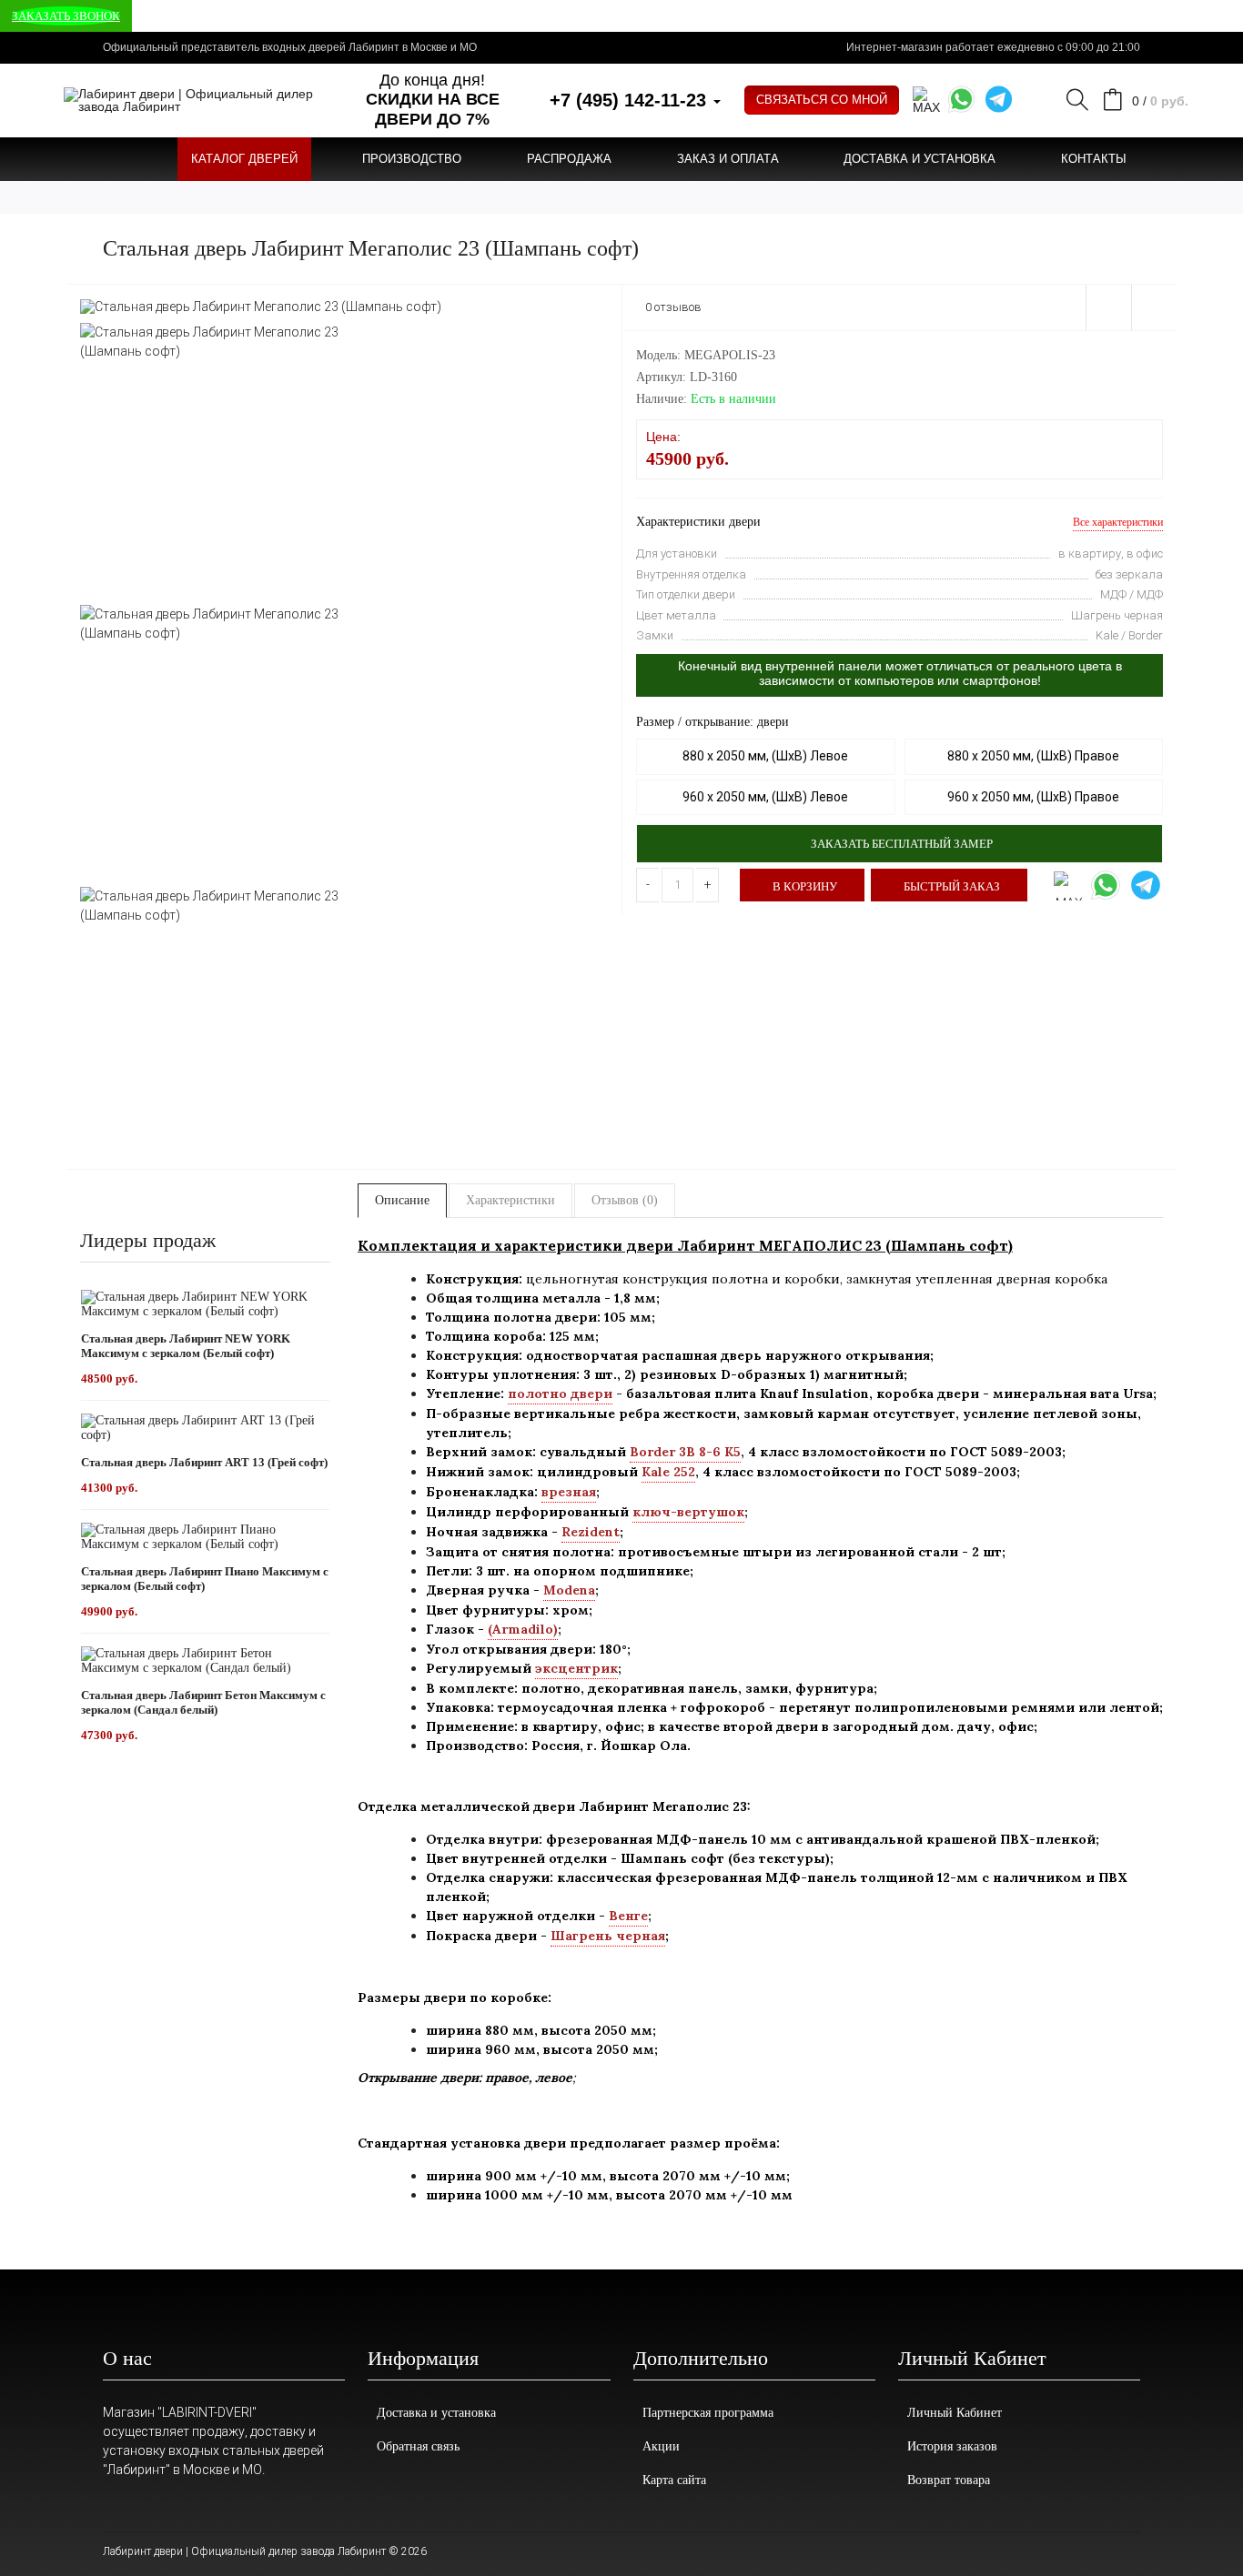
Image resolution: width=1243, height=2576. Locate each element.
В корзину (805, 886)
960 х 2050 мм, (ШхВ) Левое (765, 797)
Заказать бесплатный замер (902, 844)
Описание (402, 1200)
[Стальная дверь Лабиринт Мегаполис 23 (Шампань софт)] (261, 306)
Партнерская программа (708, 2413)
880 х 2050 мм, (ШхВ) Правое (1033, 756)
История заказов (952, 2446)
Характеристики (510, 1200)
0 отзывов (673, 307)
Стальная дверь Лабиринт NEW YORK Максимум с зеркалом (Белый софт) (186, 1346)
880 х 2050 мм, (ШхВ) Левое (765, 756)
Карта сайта (674, 2480)
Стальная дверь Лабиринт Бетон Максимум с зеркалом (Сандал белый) (203, 1702)
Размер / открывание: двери (712, 722)
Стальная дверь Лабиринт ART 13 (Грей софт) (204, 1462)
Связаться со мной (822, 100)
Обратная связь (418, 2446)
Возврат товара (949, 2480)
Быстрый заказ (952, 886)
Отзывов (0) (625, 1200)
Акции (661, 2446)
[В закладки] (1108, 307)
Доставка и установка (436, 2413)
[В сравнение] (1154, 307)
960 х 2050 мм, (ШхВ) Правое (1033, 797)
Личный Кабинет (955, 2413)
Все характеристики (1118, 522)
